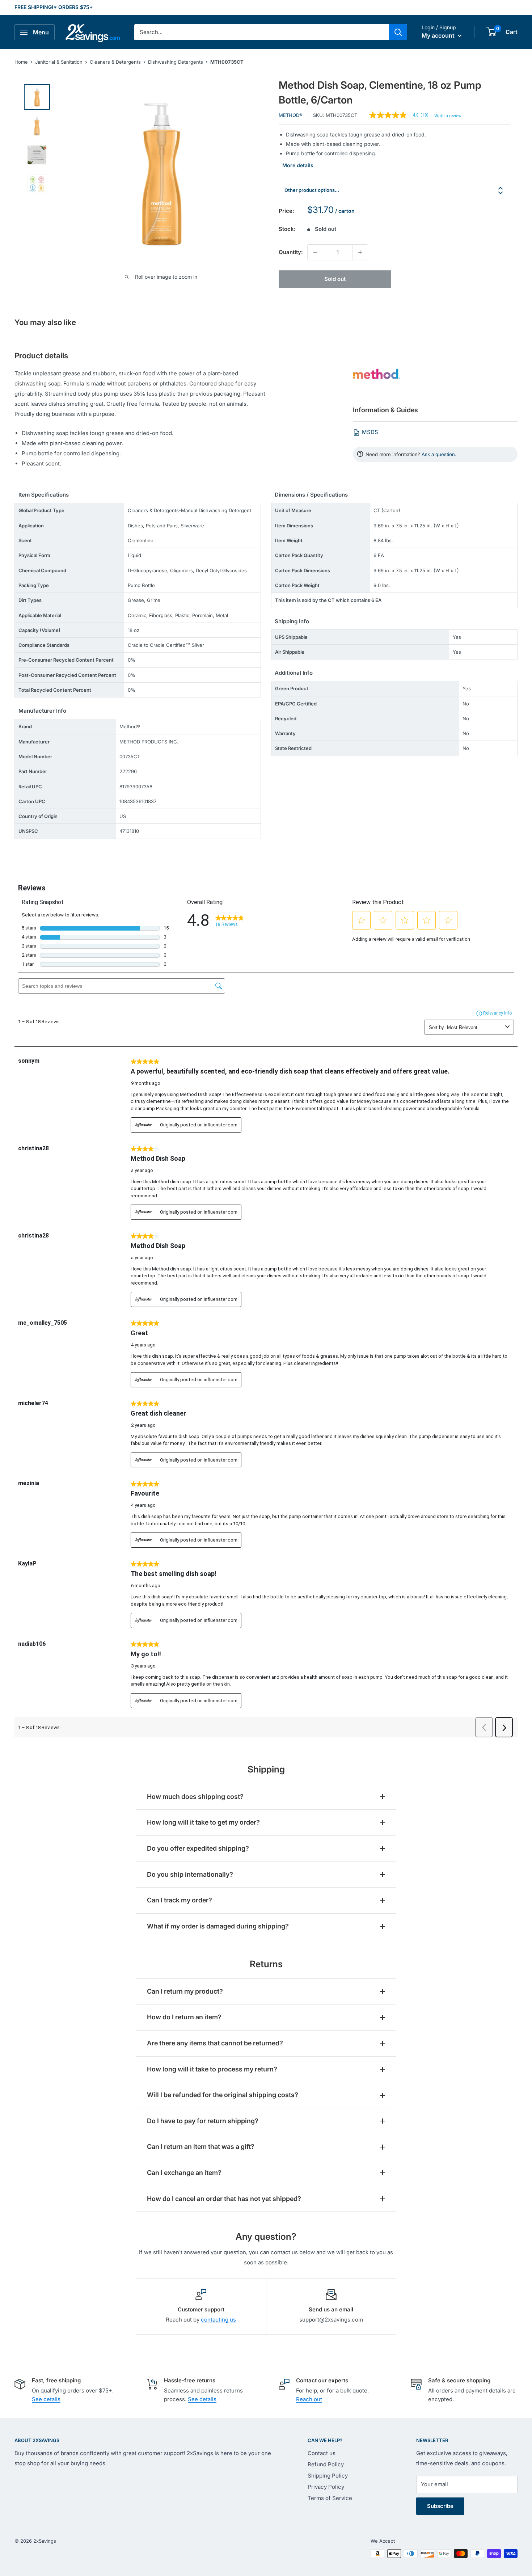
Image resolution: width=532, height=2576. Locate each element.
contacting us (218, 2320)
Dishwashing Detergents (176, 62)
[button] (491, 32)
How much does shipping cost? (195, 1797)
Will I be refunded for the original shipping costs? (223, 2095)
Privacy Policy (326, 2487)
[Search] (398, 32)
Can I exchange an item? (184, 2173)
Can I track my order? (180, 1900)
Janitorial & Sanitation (59, 62)
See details (46, 2399)
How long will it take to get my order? (203, 1822)
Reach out (309, 2399)
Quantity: (291, 252)
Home (21, 62)
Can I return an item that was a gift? (201, 2147)
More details (298, 165)
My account (439, 35)
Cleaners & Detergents (115, 62)
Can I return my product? (185, 1991)
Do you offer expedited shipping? (198, 1848)
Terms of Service (330, 2498)
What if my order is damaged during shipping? (218, 1926)
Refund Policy (326, 2464)
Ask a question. (439, 454)
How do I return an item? (184, 2017)
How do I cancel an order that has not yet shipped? (224, 2199)
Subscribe (440, 2506)
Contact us (322, 2453)
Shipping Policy (328, 2476)
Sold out (335, 279)
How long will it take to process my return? (212, 2069)
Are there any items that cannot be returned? (215, 2043)
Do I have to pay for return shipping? (203, 2121)
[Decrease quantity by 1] (315, 252)
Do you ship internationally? (190, 1874)
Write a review (448, 116)
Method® (291, 115)
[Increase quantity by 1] (360, 252)
